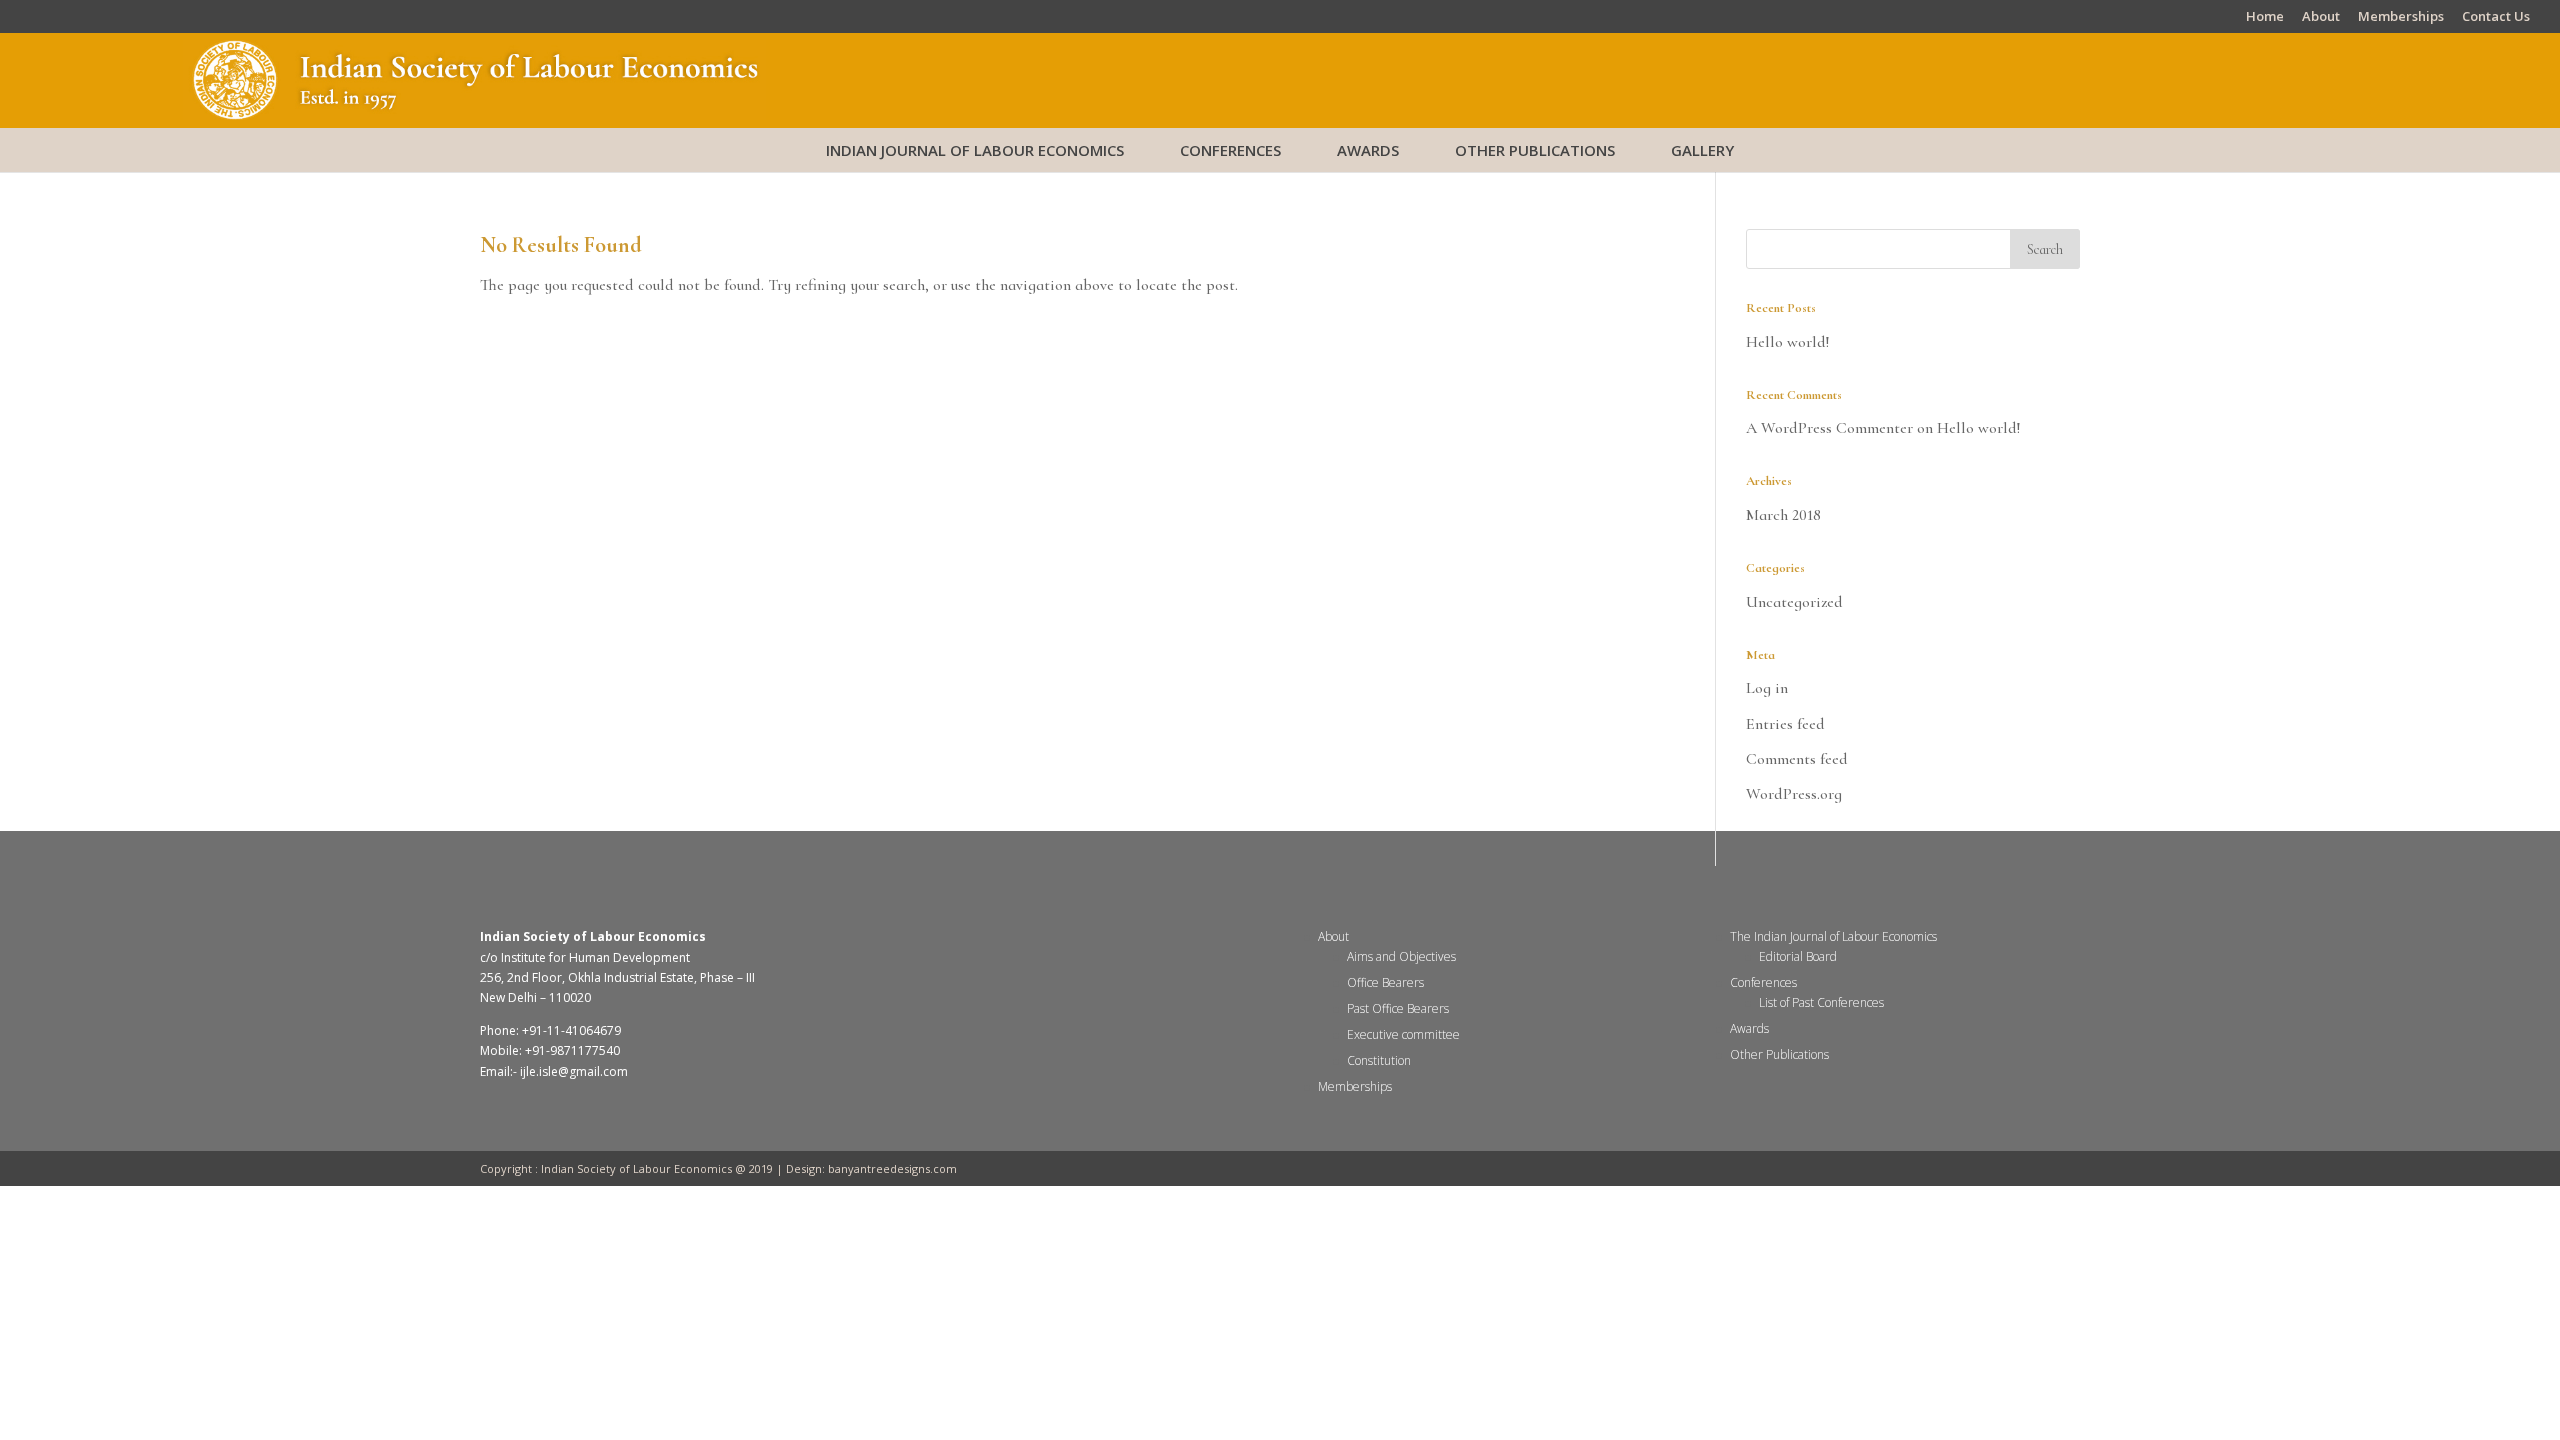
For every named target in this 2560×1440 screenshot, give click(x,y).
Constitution (1379, 1060)
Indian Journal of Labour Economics (975, 150)
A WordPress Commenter (1829, 428)
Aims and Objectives (1401, 956)
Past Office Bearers (1398, 1008)
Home (2265, 17)
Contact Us (2496, 17)
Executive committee (1403, 1034)
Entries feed (1785, 724)
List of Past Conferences (1821, 1002)
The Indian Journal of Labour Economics (1833, 936)
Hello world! (1787, 342)
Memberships (2401, 17)
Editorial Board (1798, 956)
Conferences (1230, 150)
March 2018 (1783, 515)
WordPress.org (1794, 794)
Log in (1767, 688)
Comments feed (1797, 759)
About (2321, 17)
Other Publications (1535, 150)
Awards (1368, 150)
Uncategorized (1794, 602)
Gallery (1702, 150)
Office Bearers (1385, 982)
